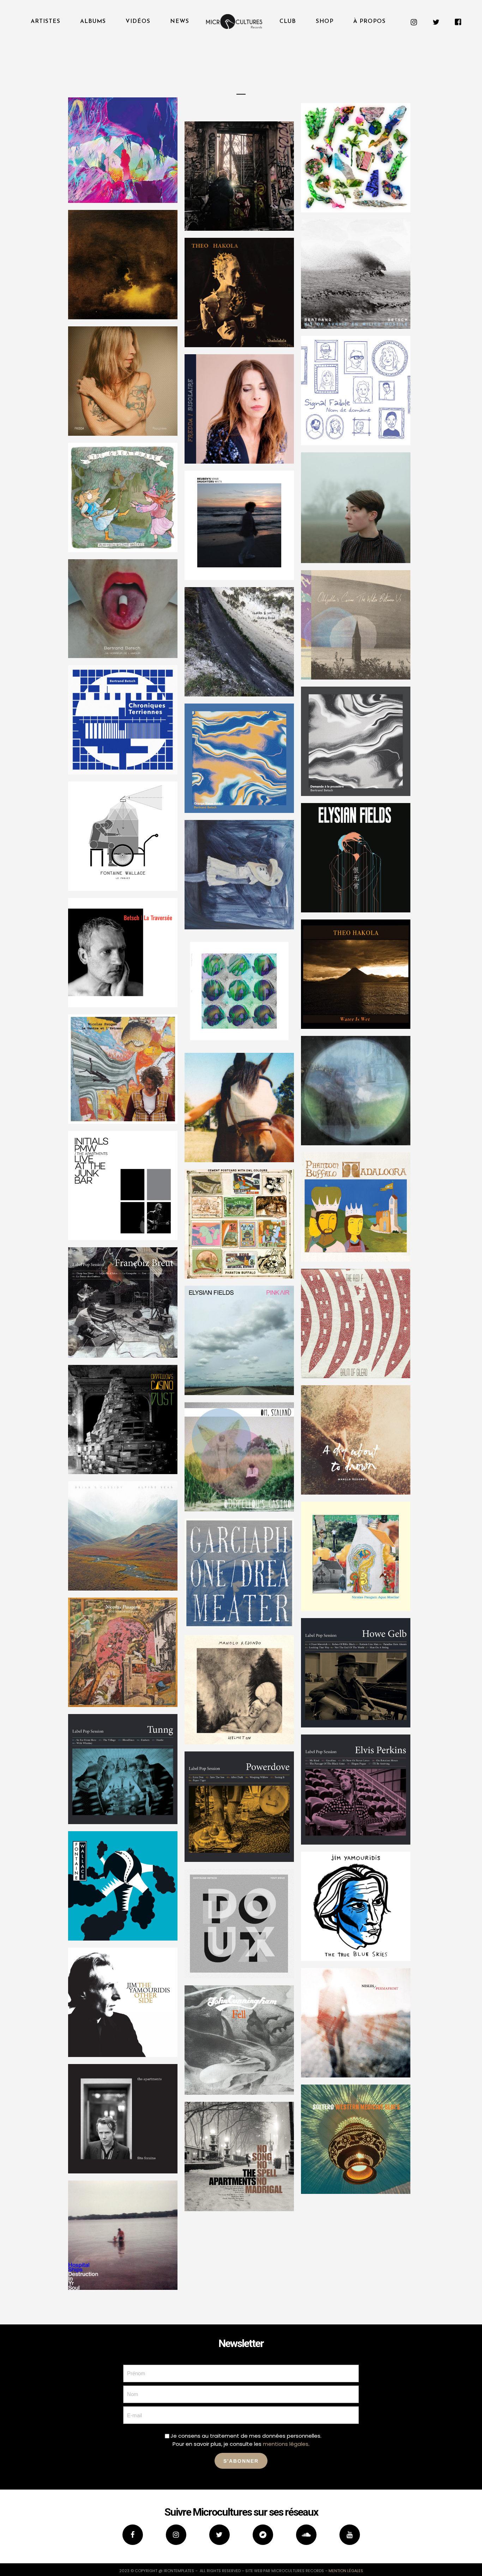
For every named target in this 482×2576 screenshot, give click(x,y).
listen (150, 179)
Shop (325, 22)
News (180, 22)
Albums (93, 22)
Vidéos (138, 22)
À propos (369, 22)
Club (288, 22)
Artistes (46, 22)
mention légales (346, 2571)
